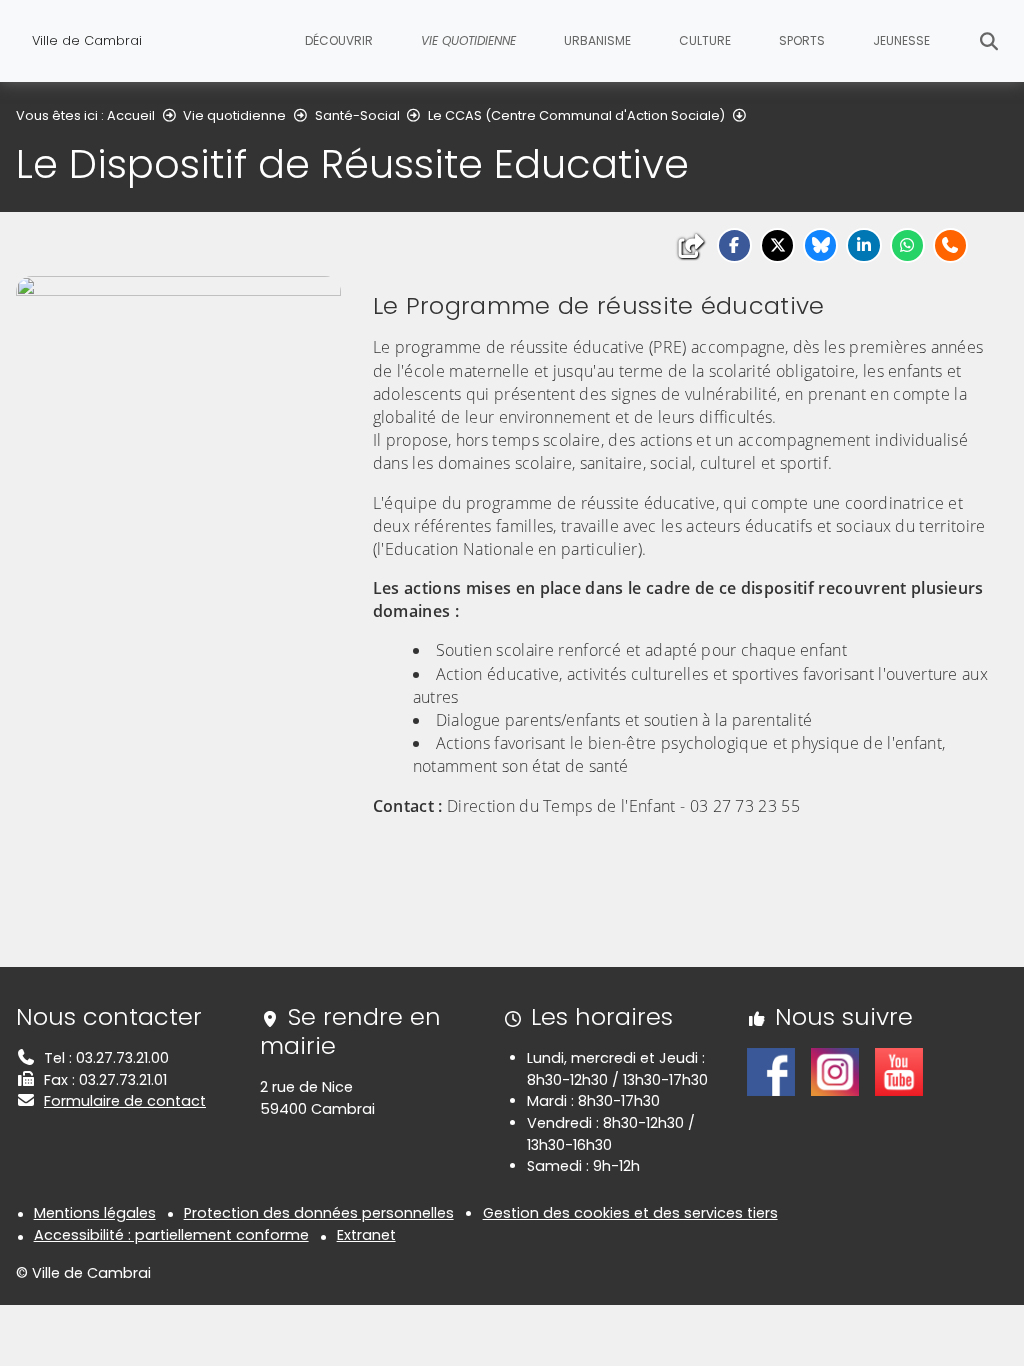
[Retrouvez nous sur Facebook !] (771, 1071)
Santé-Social (357, 115)
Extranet (366, 1235)
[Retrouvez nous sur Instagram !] (835, 1071)
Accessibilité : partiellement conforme (171, 1235)
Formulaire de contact (125, 1101)
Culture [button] (705, 40)
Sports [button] (802, 40)
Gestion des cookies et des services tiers (630, 1213)
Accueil (131, 115)
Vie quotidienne (234, 115)
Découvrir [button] (339, 40)
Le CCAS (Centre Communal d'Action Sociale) (576, 115)
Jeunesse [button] (901, 40)
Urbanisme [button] (597, 40)
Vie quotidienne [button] (468, 40)
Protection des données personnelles (319, 1213)
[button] (734, 245)
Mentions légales (95, 1213)
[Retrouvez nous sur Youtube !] (899, 1071)
